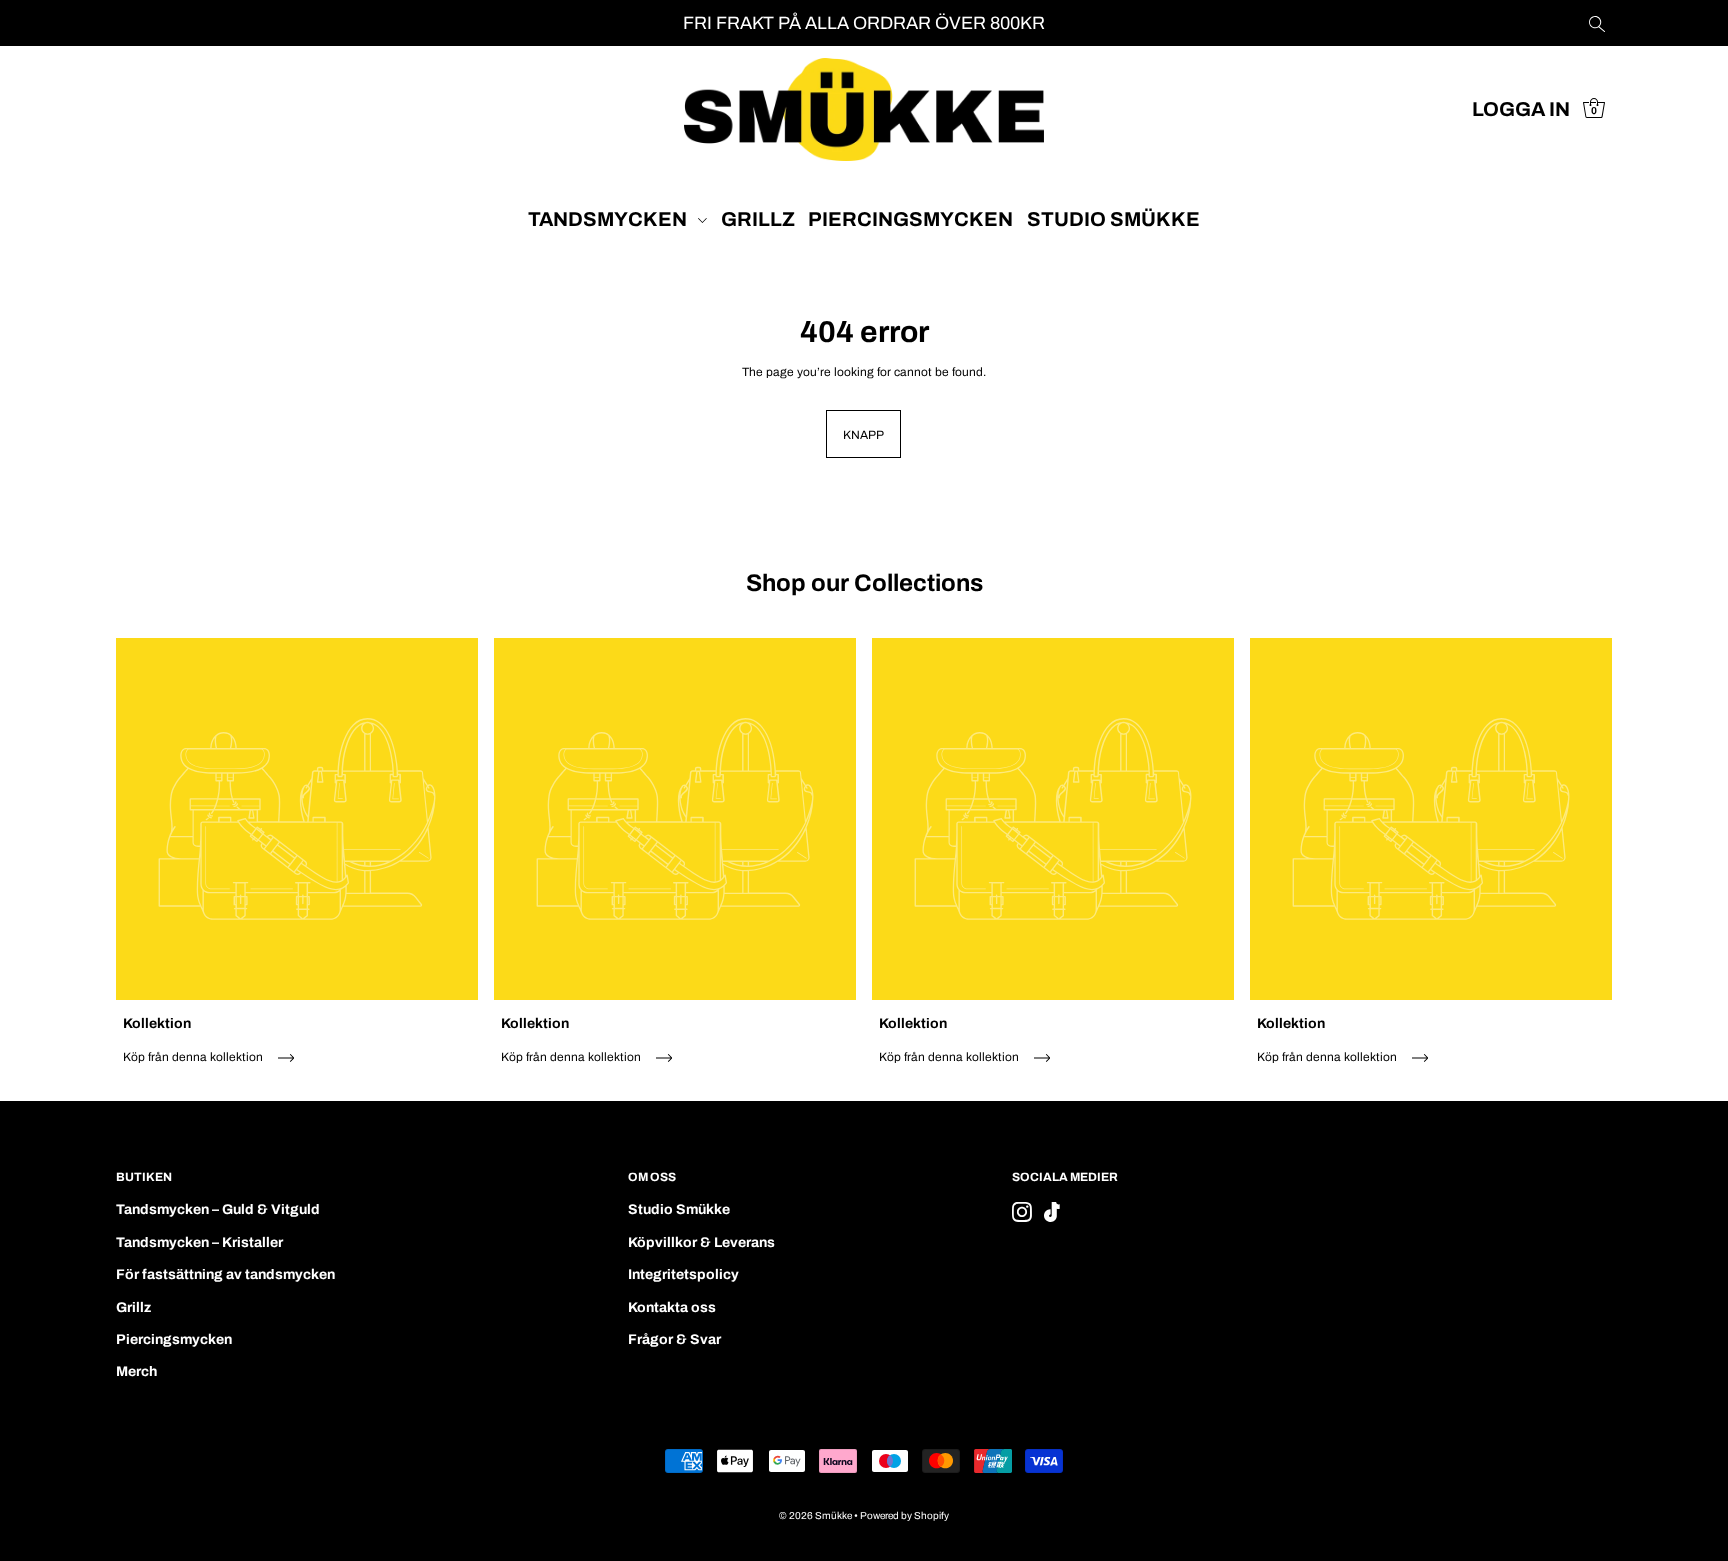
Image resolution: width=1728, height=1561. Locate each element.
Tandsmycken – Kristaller (199, 1242)
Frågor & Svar (674, 1339)
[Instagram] (1022, 1212)
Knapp (863, 435)
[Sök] (1598, 23)
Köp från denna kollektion (194, 1057)
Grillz (133, 1307)
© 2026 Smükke (815, 1515)
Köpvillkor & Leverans (701, 1242)
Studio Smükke (679, 1209)
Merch (136, 1371)
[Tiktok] (1052, 1212)
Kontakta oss (672, 1307)
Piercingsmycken (174, 1339)
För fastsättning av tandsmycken (225, 1274)
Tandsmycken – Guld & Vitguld (218, 1209)
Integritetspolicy (683, 1274)
